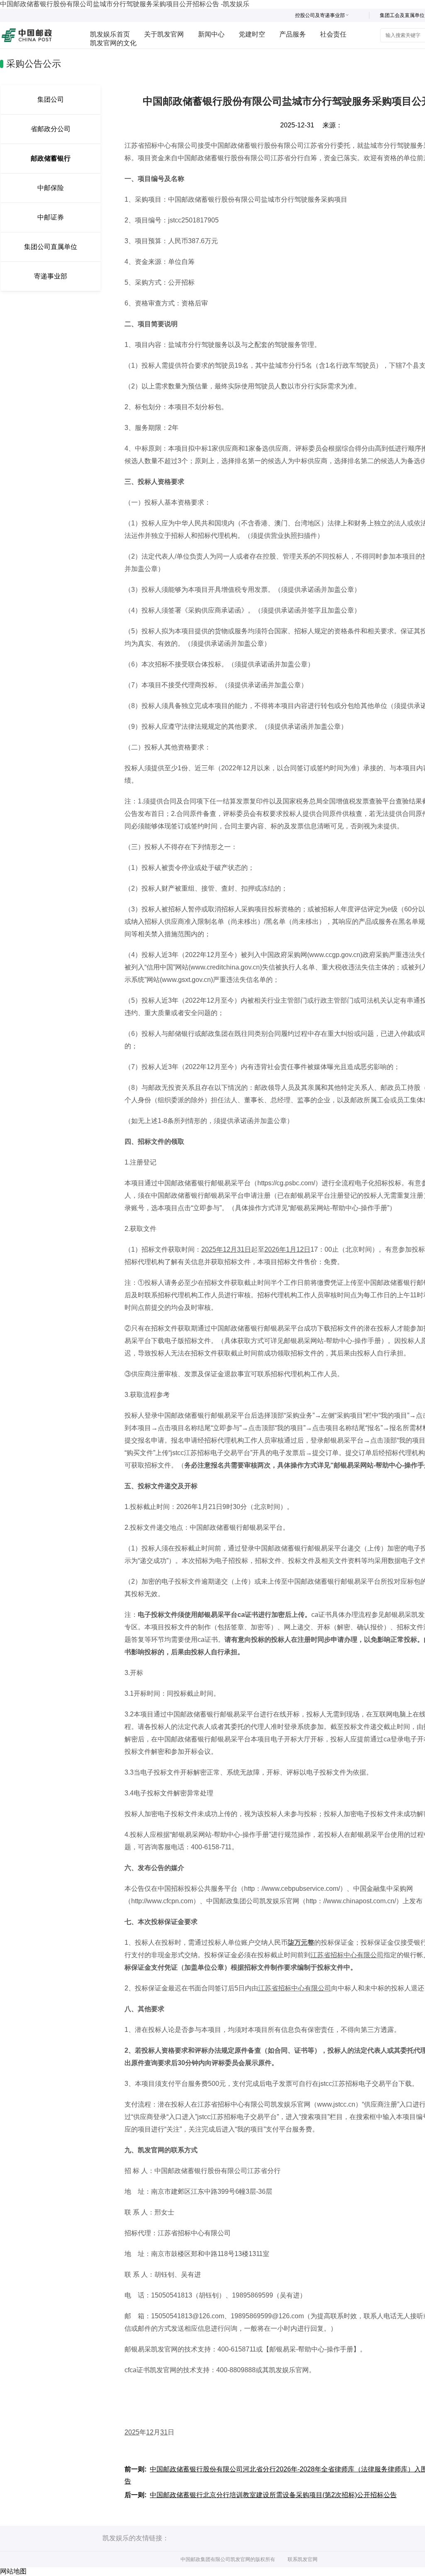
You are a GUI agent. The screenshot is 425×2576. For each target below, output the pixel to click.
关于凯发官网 (164, 34)
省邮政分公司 (51, 129)
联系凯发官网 (303, 2559)
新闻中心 (211, 34)
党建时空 (252, 34)
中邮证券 (51, 217)
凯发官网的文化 (113, 43)
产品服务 (293, 34)
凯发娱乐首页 (110, 34)
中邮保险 (51, 188)
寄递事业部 (51, 276)
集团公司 (51, 99)
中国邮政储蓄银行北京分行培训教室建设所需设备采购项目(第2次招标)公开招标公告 (273, 2495)
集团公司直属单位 (51, 247)
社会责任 (333, 34)
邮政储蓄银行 (51, 158)
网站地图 (13, 2571)
